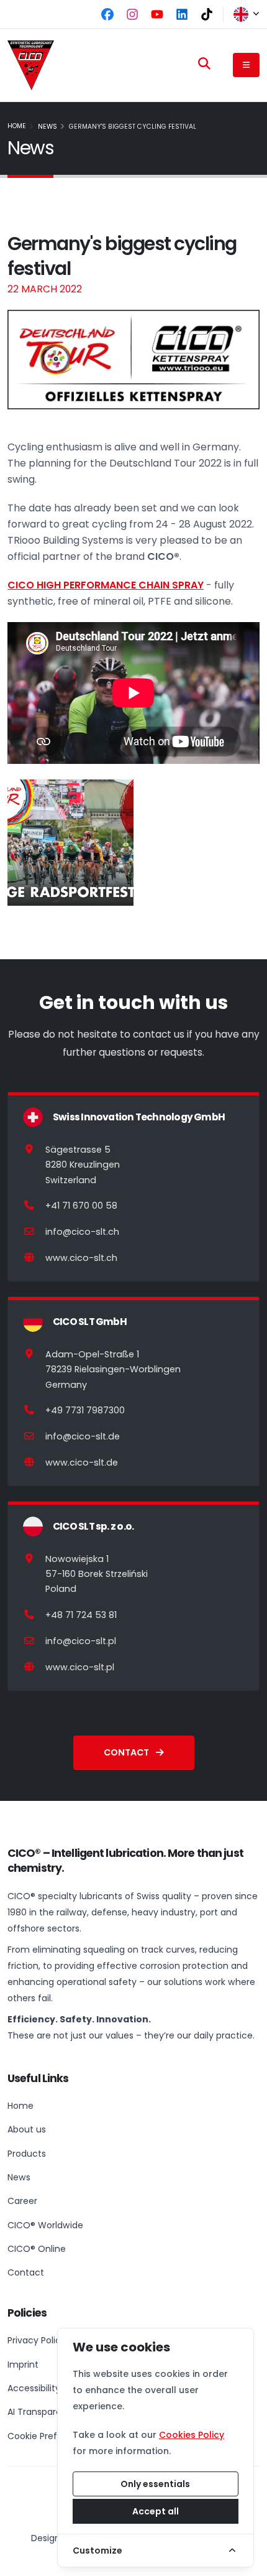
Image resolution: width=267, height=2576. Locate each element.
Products (27, 2154)
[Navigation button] (246, 65)
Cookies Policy (192, 2435)
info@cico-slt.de (83, 1436)
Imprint (23, 2364)
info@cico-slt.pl (81, 1641)
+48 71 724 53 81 (81, 1615)
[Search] (204, 63)
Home (17, 126)
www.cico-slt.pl (80, 1667)
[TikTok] (207, 14)
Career (22, 2201)
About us (27, 2129)
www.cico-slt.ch (81, 1258)
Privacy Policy (37, 2340)
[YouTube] (157, 14)
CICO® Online (37, 2249)
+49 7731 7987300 (85, 1410)
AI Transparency (43, 2412)
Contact (127, 1752)
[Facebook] (107, 14)
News (48, 127)
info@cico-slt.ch (82, 1232)
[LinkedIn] (182, 14)
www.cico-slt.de (82, 1462)
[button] (242, 14)
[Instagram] (132, 14)
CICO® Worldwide (45, 2225)
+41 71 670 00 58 (81, 1206)
